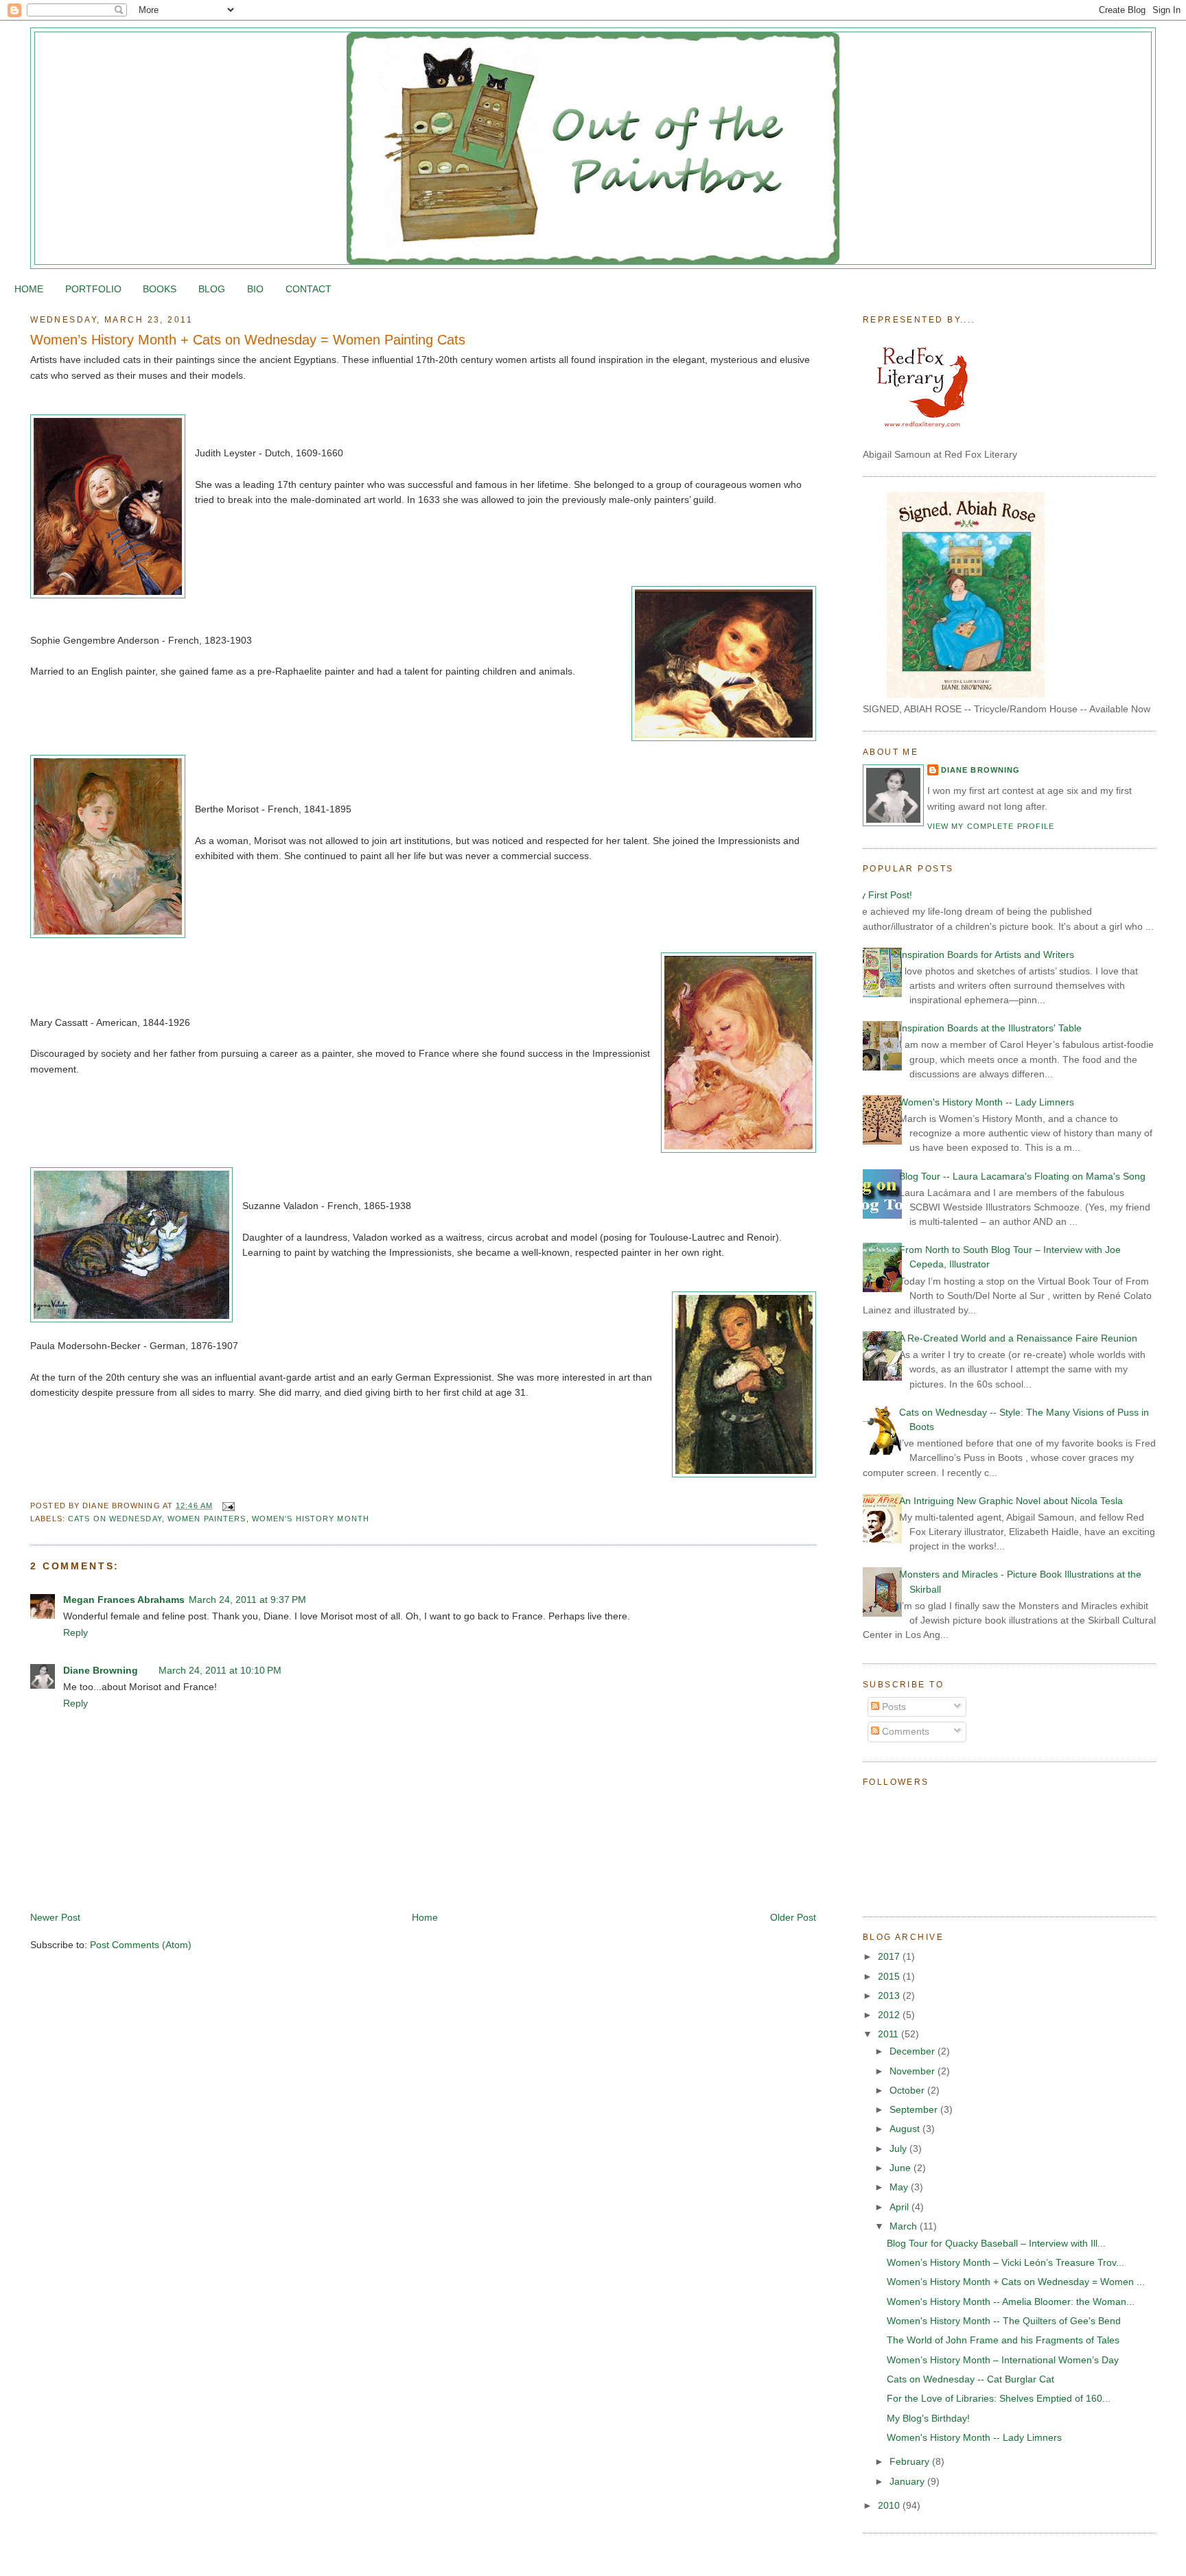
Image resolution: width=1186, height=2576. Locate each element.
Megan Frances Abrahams (124, 1600)
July (899, 2148)
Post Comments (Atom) (141, 1945)
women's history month (311, 1519)
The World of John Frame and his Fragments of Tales (1003, 2340)
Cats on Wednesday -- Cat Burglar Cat (970, 2379)
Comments (904, 1731)
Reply (75, 1632)
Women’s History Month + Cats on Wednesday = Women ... (1016, 2282)
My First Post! (882, 895)
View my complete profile (991, 826)
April (900, 2207)
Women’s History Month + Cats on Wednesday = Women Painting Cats (248, 340)
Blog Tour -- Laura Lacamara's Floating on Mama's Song (1022, 1176)
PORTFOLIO (93, 289)
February (911, 2461)
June (902, 2168)
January (908, 2481)
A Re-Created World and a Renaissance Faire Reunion (1018, 1338)
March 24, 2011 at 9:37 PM (247, 1600)
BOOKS (160, 289)
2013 (890, 1995)
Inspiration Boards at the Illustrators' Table (990, 1028)
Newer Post (55, 1917)
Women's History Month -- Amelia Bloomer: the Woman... (1011, 2302)
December (914, 2051)
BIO (255, 289)
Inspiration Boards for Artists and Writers (987, 955)
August (906, 2129)
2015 (890, 1976)
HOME (29, 289)
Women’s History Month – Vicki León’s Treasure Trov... (1005, 2262)
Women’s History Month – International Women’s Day (1003, 2360)
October (908, 2090)
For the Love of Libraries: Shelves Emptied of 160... (999, 2398)
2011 (889, 2034)
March (905, 2226)
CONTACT (309, 289)
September (915, 2109)
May (900, 2187)
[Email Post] (226, 1506)
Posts (893, 1707)
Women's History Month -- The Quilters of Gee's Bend (1004, 2321)
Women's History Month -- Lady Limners (987, 1102)
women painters (207, 1519)
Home (425, 1917)
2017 (890, 1956)
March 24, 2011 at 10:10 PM (220, 1670)
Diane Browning (101, 1670)
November (914, 2071)
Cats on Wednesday (115, 1519)
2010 (890, 2505)
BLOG (212, 289)
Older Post (793, 1917)
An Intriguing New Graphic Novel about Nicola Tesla (1011, 1501)
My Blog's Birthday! (928, 2418)
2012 (890, 2015)
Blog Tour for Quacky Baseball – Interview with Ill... (996, 2243)
